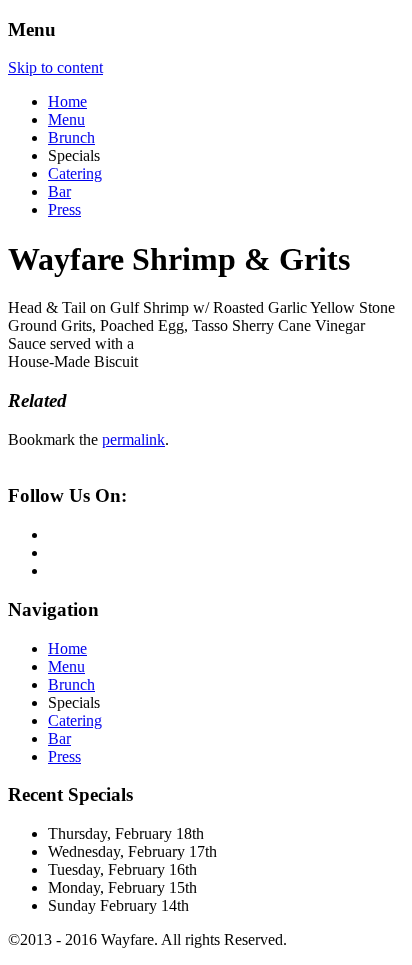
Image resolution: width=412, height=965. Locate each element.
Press (64, 209)
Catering (75, 173)
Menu (66, 119)
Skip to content (55, 67)
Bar (59, 191)
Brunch (71, 137)
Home (67, 101)
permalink (133, 439)
